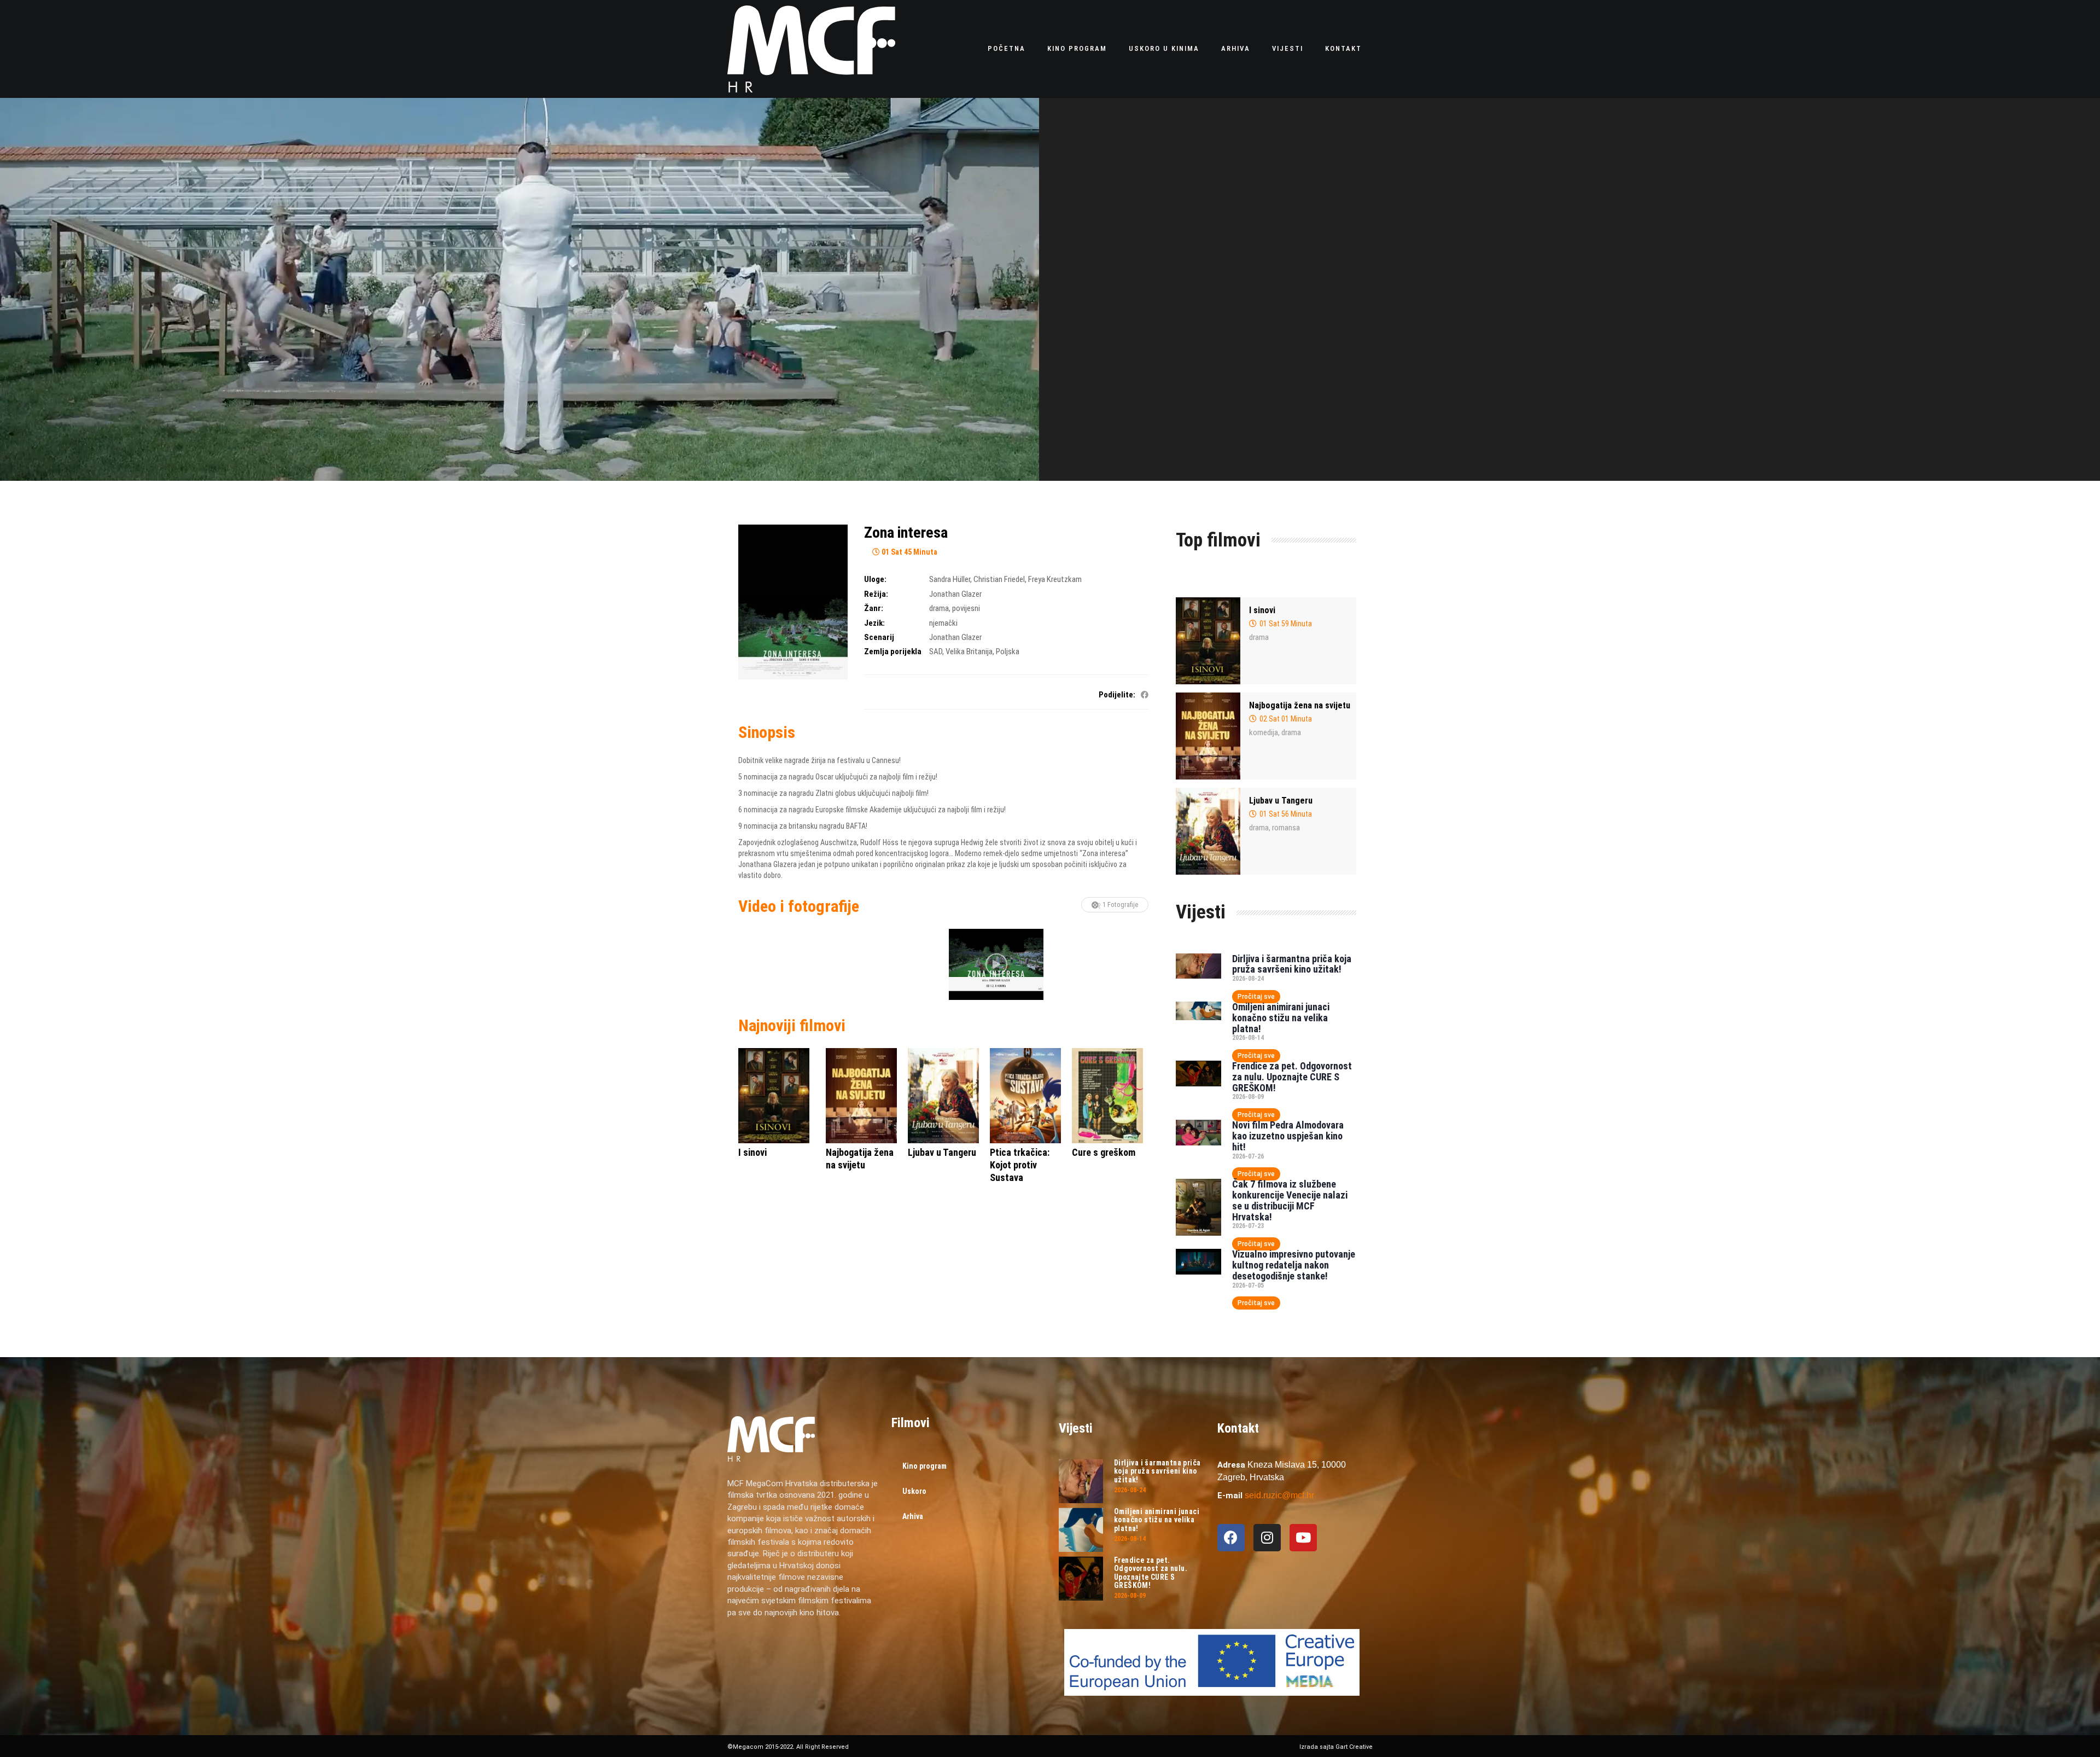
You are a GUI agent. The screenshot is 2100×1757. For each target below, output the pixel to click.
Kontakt (1343, 48)
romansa (1286, 828)
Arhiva (1236, 48)
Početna (1007, 48)
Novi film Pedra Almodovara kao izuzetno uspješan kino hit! (1288, 1136)
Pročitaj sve (1256, 997)
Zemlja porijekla (893, 651)
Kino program (1077, 48)
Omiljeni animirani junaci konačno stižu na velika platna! (1281, 1018)
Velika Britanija (969, 651)
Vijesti (1288, 48)
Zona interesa (906, 533)
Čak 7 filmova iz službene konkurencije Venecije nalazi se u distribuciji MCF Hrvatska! (1290, 1200)
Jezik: (874, 623)
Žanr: (874, 608)
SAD (936, 651)
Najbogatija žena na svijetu (1300, 705)
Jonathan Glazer (955, 594)
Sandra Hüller (950, 579)
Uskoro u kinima (1164, 48)
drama (939, 608)
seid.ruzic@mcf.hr (1279, 1495)
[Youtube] (1303, 1538)
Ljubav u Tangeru (1281, 801)
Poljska (1008, 651)
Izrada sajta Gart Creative (1336, 1747)
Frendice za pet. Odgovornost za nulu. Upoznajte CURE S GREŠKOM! (1292, 1077)
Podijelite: (1117, 695)
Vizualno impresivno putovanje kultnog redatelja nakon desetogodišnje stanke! (1294, 1265)
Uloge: (875, 579)
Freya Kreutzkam (1055, 579)
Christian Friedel (999, 579)
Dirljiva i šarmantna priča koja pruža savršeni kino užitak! (1292, 964)
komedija (1264, 732)
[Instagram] (1267, 1538)
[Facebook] (1231, 1538)
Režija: (876, 594)
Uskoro (914, 1491)
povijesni (966, 608)
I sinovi (1262, 610)
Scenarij (879, 637)
